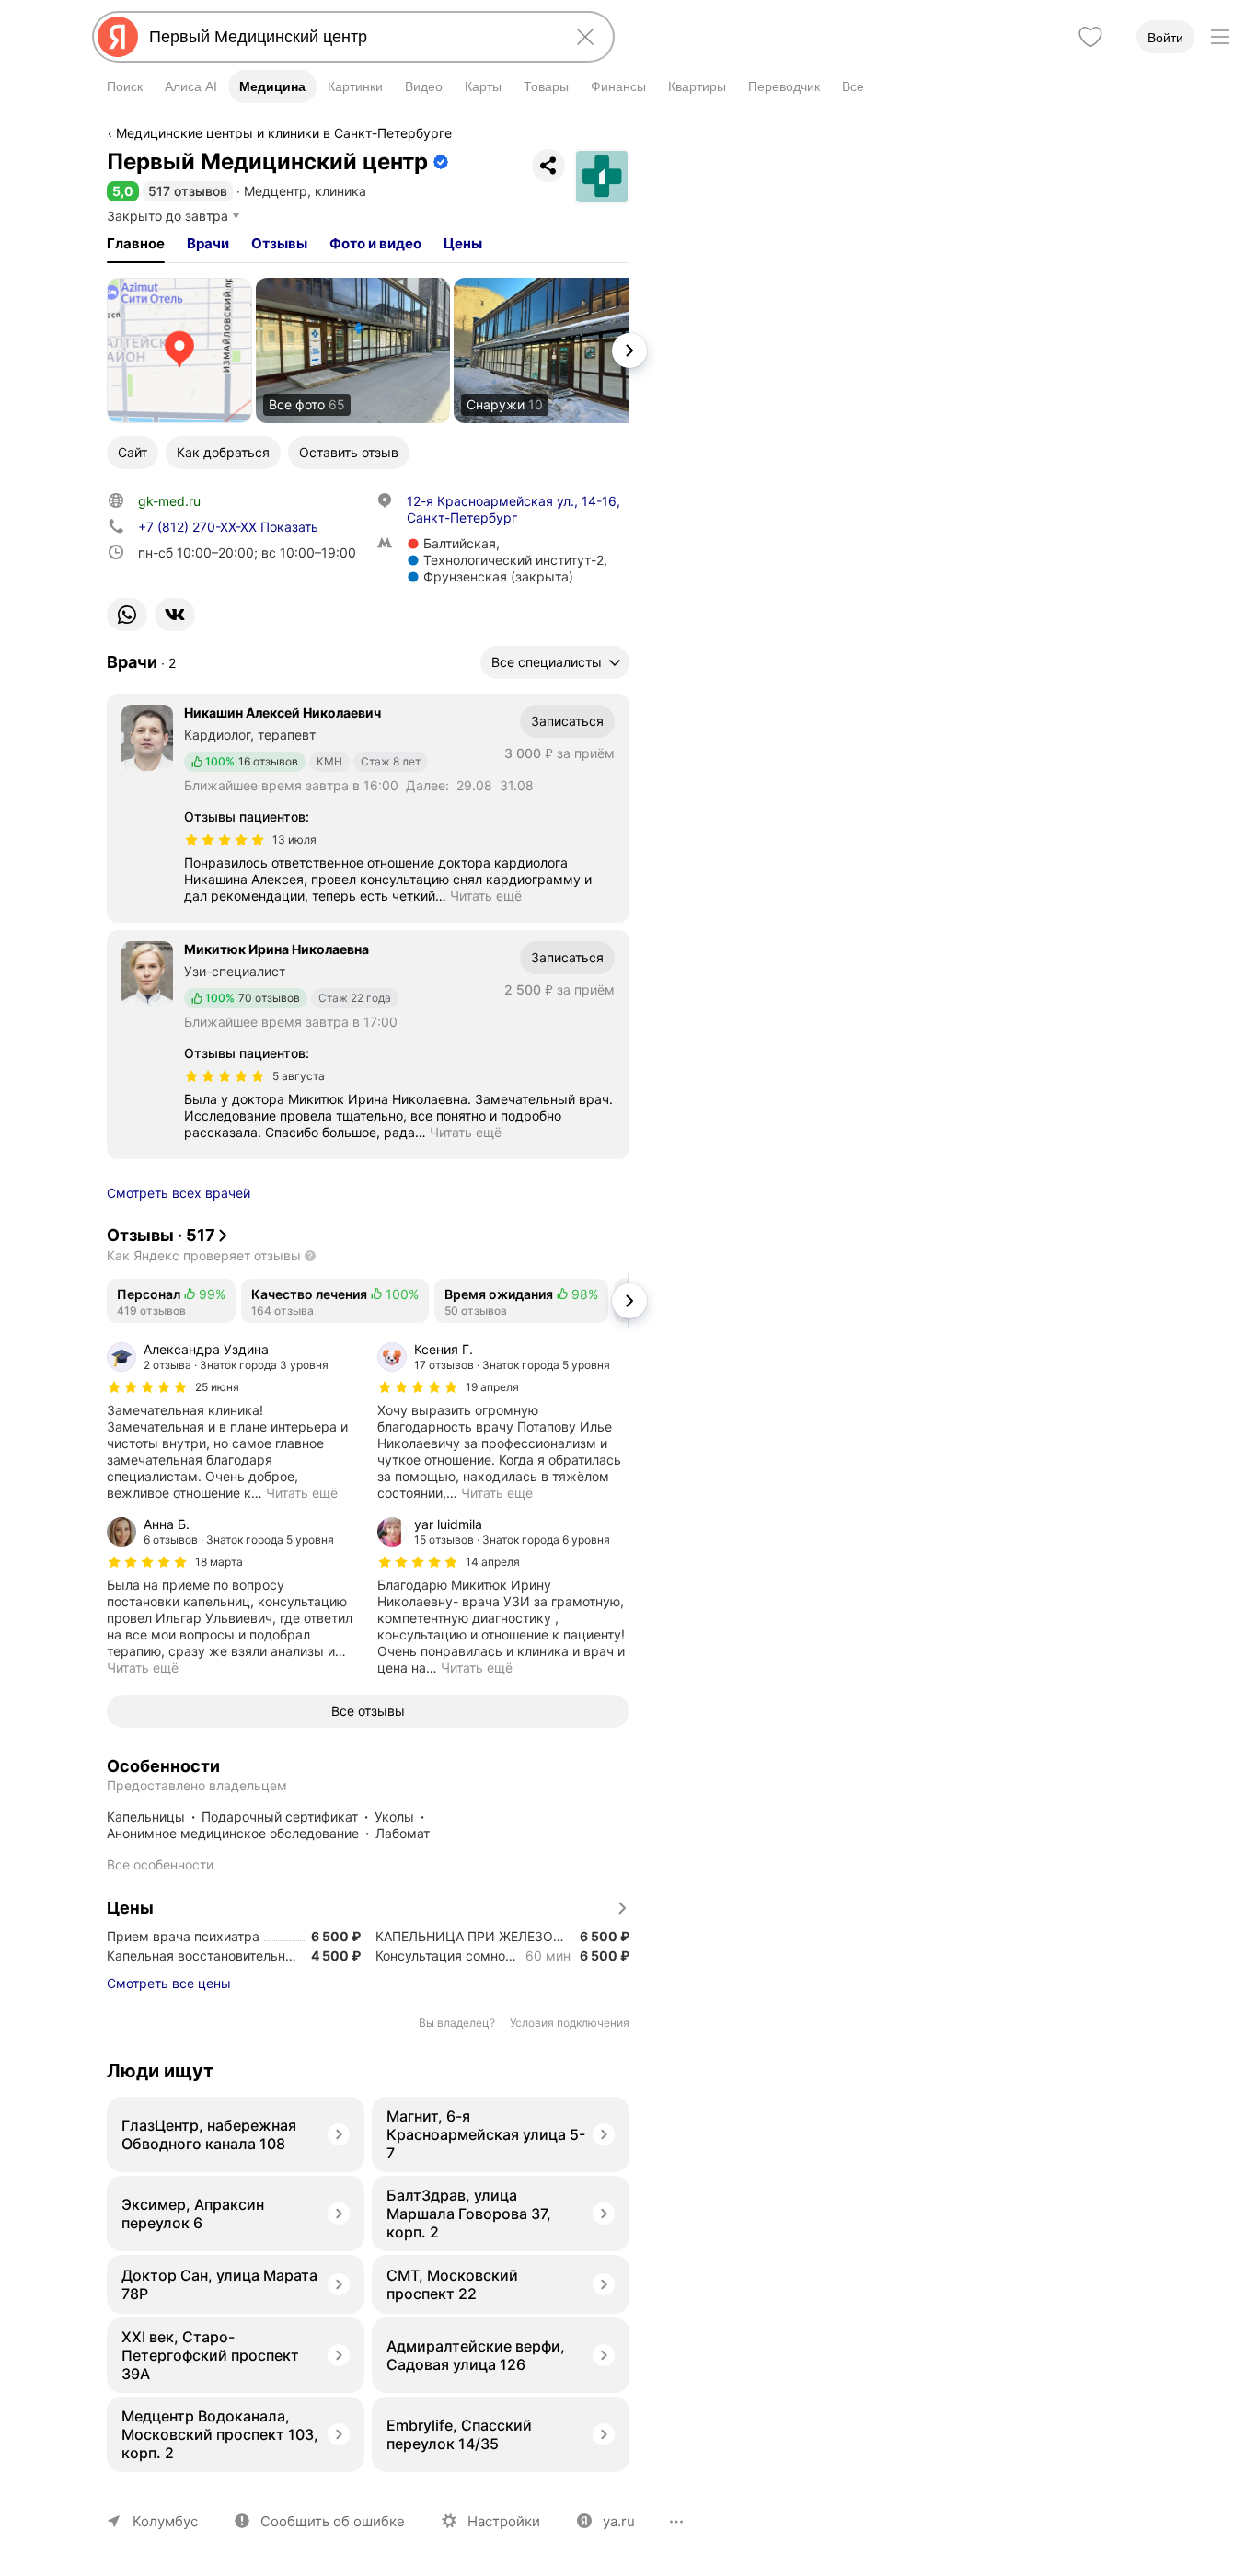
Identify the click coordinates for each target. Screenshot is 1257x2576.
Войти (1165, 38)
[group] (233, 1421)
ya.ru (619, 2521)
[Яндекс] (118, 37)
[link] (179, 351)
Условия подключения (570, 2023)
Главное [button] (136, 243)
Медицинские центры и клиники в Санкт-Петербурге (284, 133)
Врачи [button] (208, 243)
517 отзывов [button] (188, 191)
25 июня (217, 1387)
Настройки (504, 2521)
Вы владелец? (457, 2023)
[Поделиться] (548, 166)
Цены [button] (463, 243)
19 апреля (492, 1387)
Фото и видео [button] (375, 243)
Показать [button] (228, 527)
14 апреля (493, 1562)
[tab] (136, 244)
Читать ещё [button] (486, 896)
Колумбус (165, 2521)
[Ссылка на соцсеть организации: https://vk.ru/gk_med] (175, 615)
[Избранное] (1090, 37)
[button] (123, 191)
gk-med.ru (169, 501)
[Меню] (1220, 37)
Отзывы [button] (279, 243)
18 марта (219, 1562)
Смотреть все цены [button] (169, 1983)
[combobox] (350, 37)
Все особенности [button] (160, 1864)
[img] (225, 840)
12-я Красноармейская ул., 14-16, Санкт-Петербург (513, 509)
